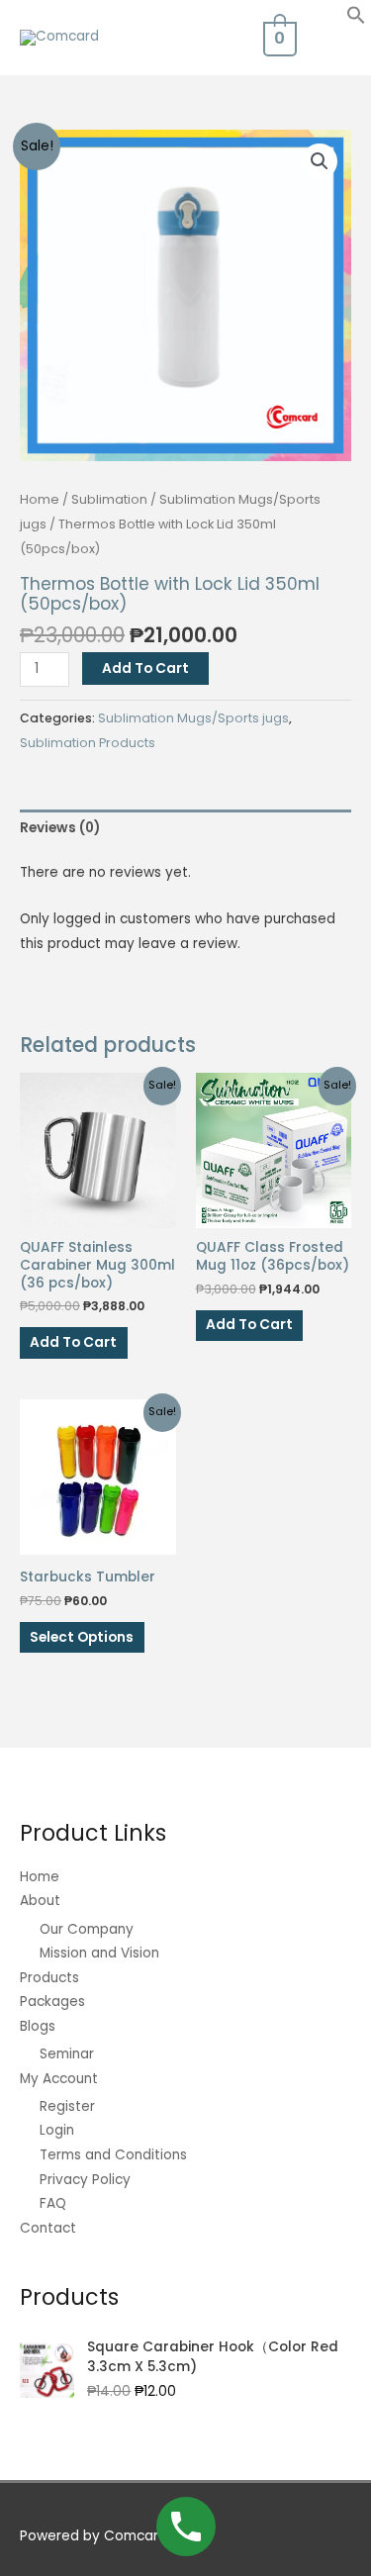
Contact (48, 2228)
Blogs (38, 2026)
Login (57, 2130)
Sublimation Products (88, 743)
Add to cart (145, 668)
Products (49, 1978)
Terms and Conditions (113, 2155)
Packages (52, 2002)
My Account (59, 2079)
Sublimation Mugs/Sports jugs (193, 718)
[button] (356, 20)
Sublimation (109, 499)
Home (40, 499)
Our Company (87, 1929)
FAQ (53, 2203)
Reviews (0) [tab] (60, 828)
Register (67, 2106)
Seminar (67, 2054)
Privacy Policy (85, 2180)
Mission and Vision (99, 1953)
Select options (82, 1637)
